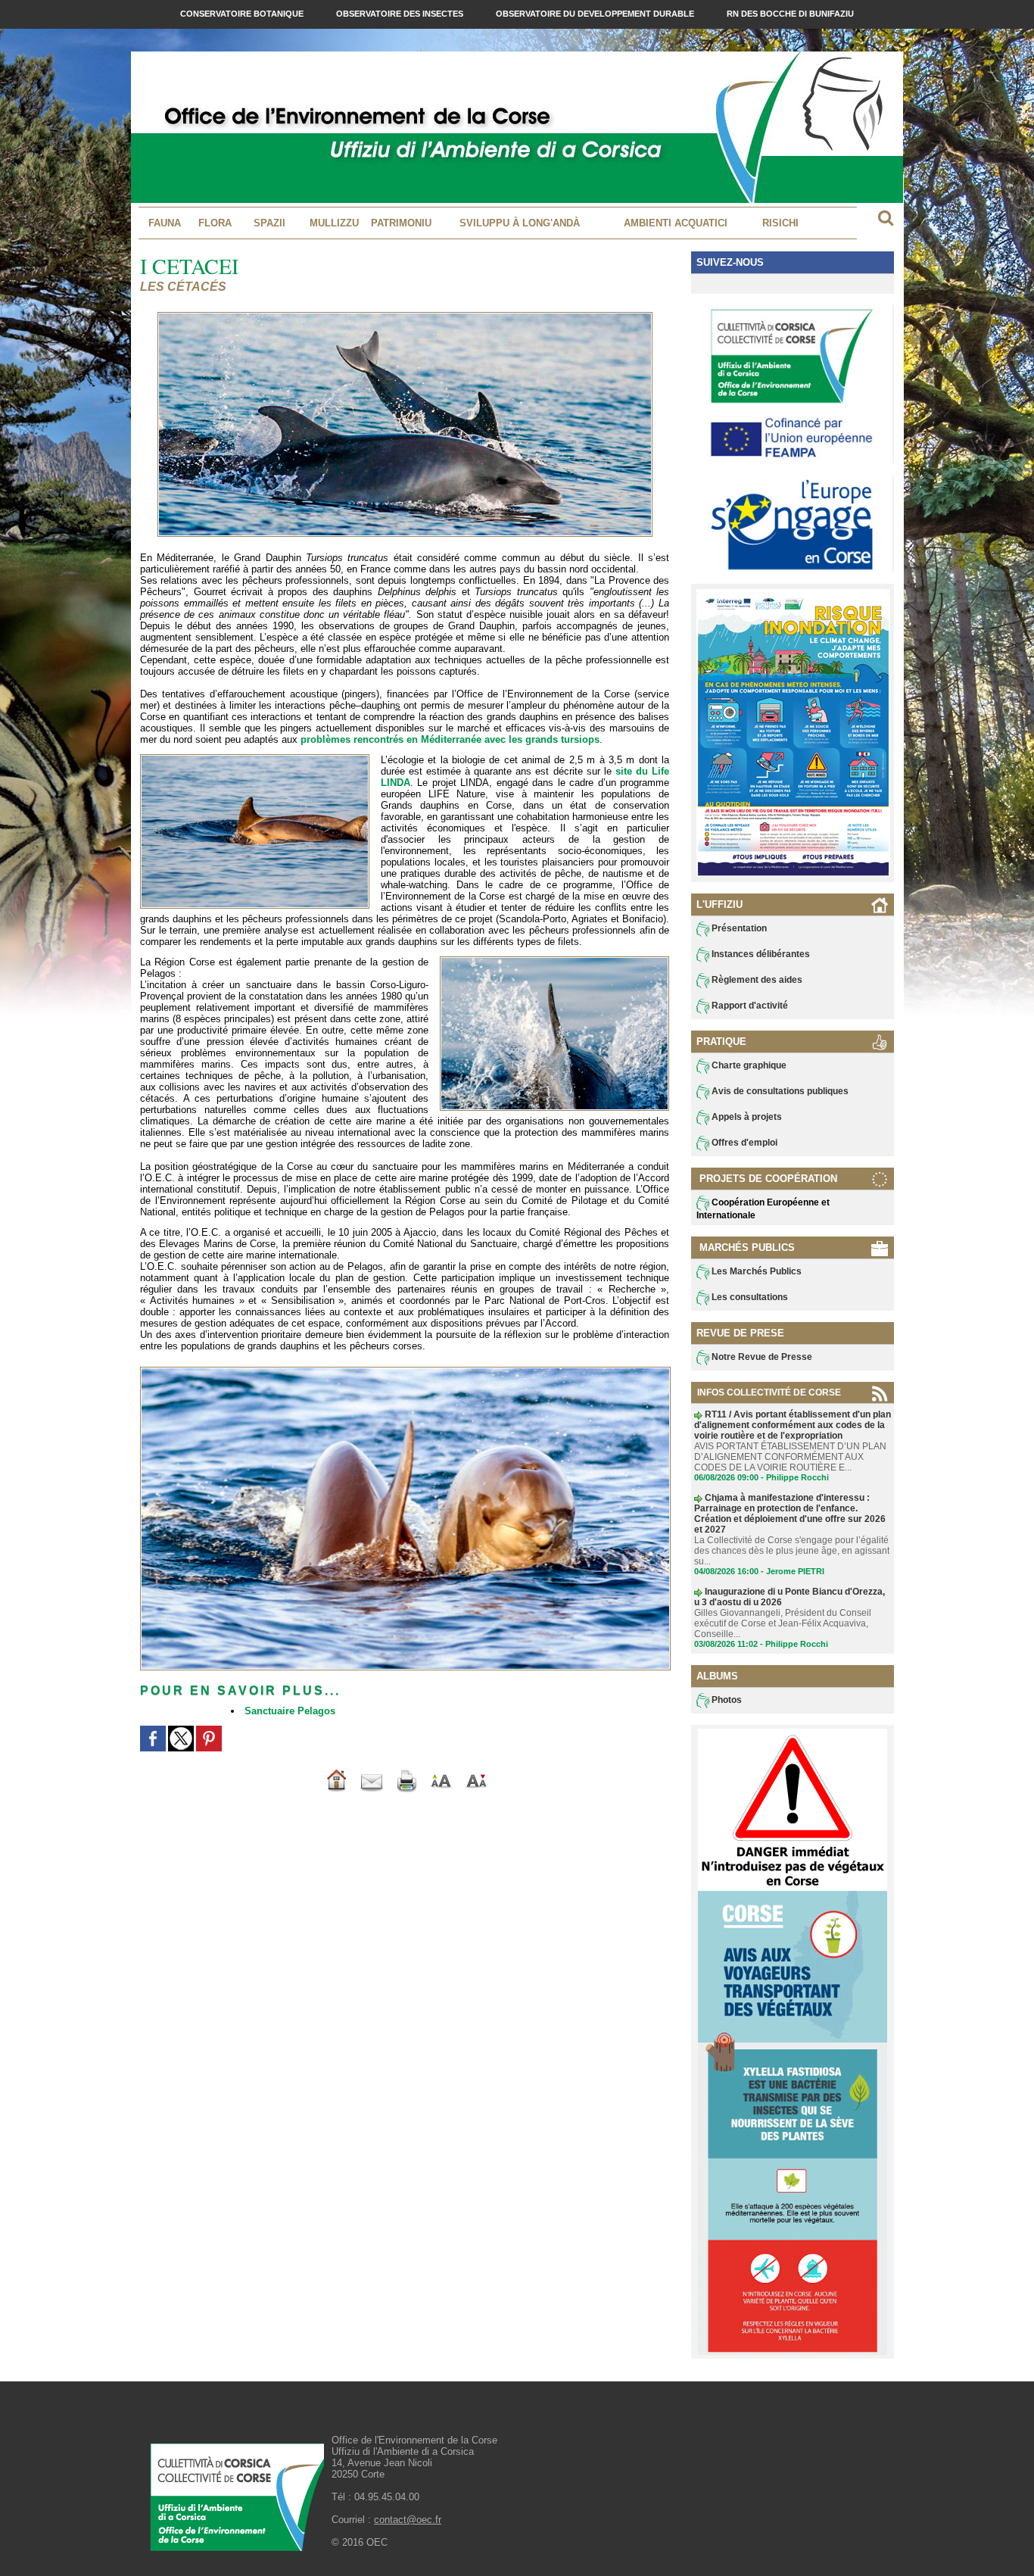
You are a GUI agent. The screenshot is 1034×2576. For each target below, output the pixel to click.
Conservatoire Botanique (243, 14)
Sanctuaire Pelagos (290, 1711)
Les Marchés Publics (755, 1271)
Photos (726, 1700)
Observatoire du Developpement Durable (596, 14)
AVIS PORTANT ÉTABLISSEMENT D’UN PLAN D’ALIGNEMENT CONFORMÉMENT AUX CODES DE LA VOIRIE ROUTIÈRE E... (790, 1457)
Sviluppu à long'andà (520, 223)
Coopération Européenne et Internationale (763, 1209)
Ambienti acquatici (676, 223)
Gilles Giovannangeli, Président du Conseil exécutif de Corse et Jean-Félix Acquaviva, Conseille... (783, 1623)
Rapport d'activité (749, 1006)
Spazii (269, 223)
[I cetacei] (255, 759)
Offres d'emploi (743, 1143)
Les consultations (749, 1297)
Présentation (738, 928)
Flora (215, 223)
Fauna (165, 223)
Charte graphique (748, 1065)
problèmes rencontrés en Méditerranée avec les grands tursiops (450, 739)
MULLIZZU (334, 223)
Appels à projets (746, 1117)
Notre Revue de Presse (761, 1357)
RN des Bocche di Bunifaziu (790, 14)
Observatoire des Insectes (401, 14)
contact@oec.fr (408, 2520)
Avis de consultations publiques (779, 1091)
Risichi (780, 223)
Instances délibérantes (760, 954)
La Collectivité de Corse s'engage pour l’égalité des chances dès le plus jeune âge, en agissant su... (792, 1551)
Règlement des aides (756, 980)
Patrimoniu (401, 223)
